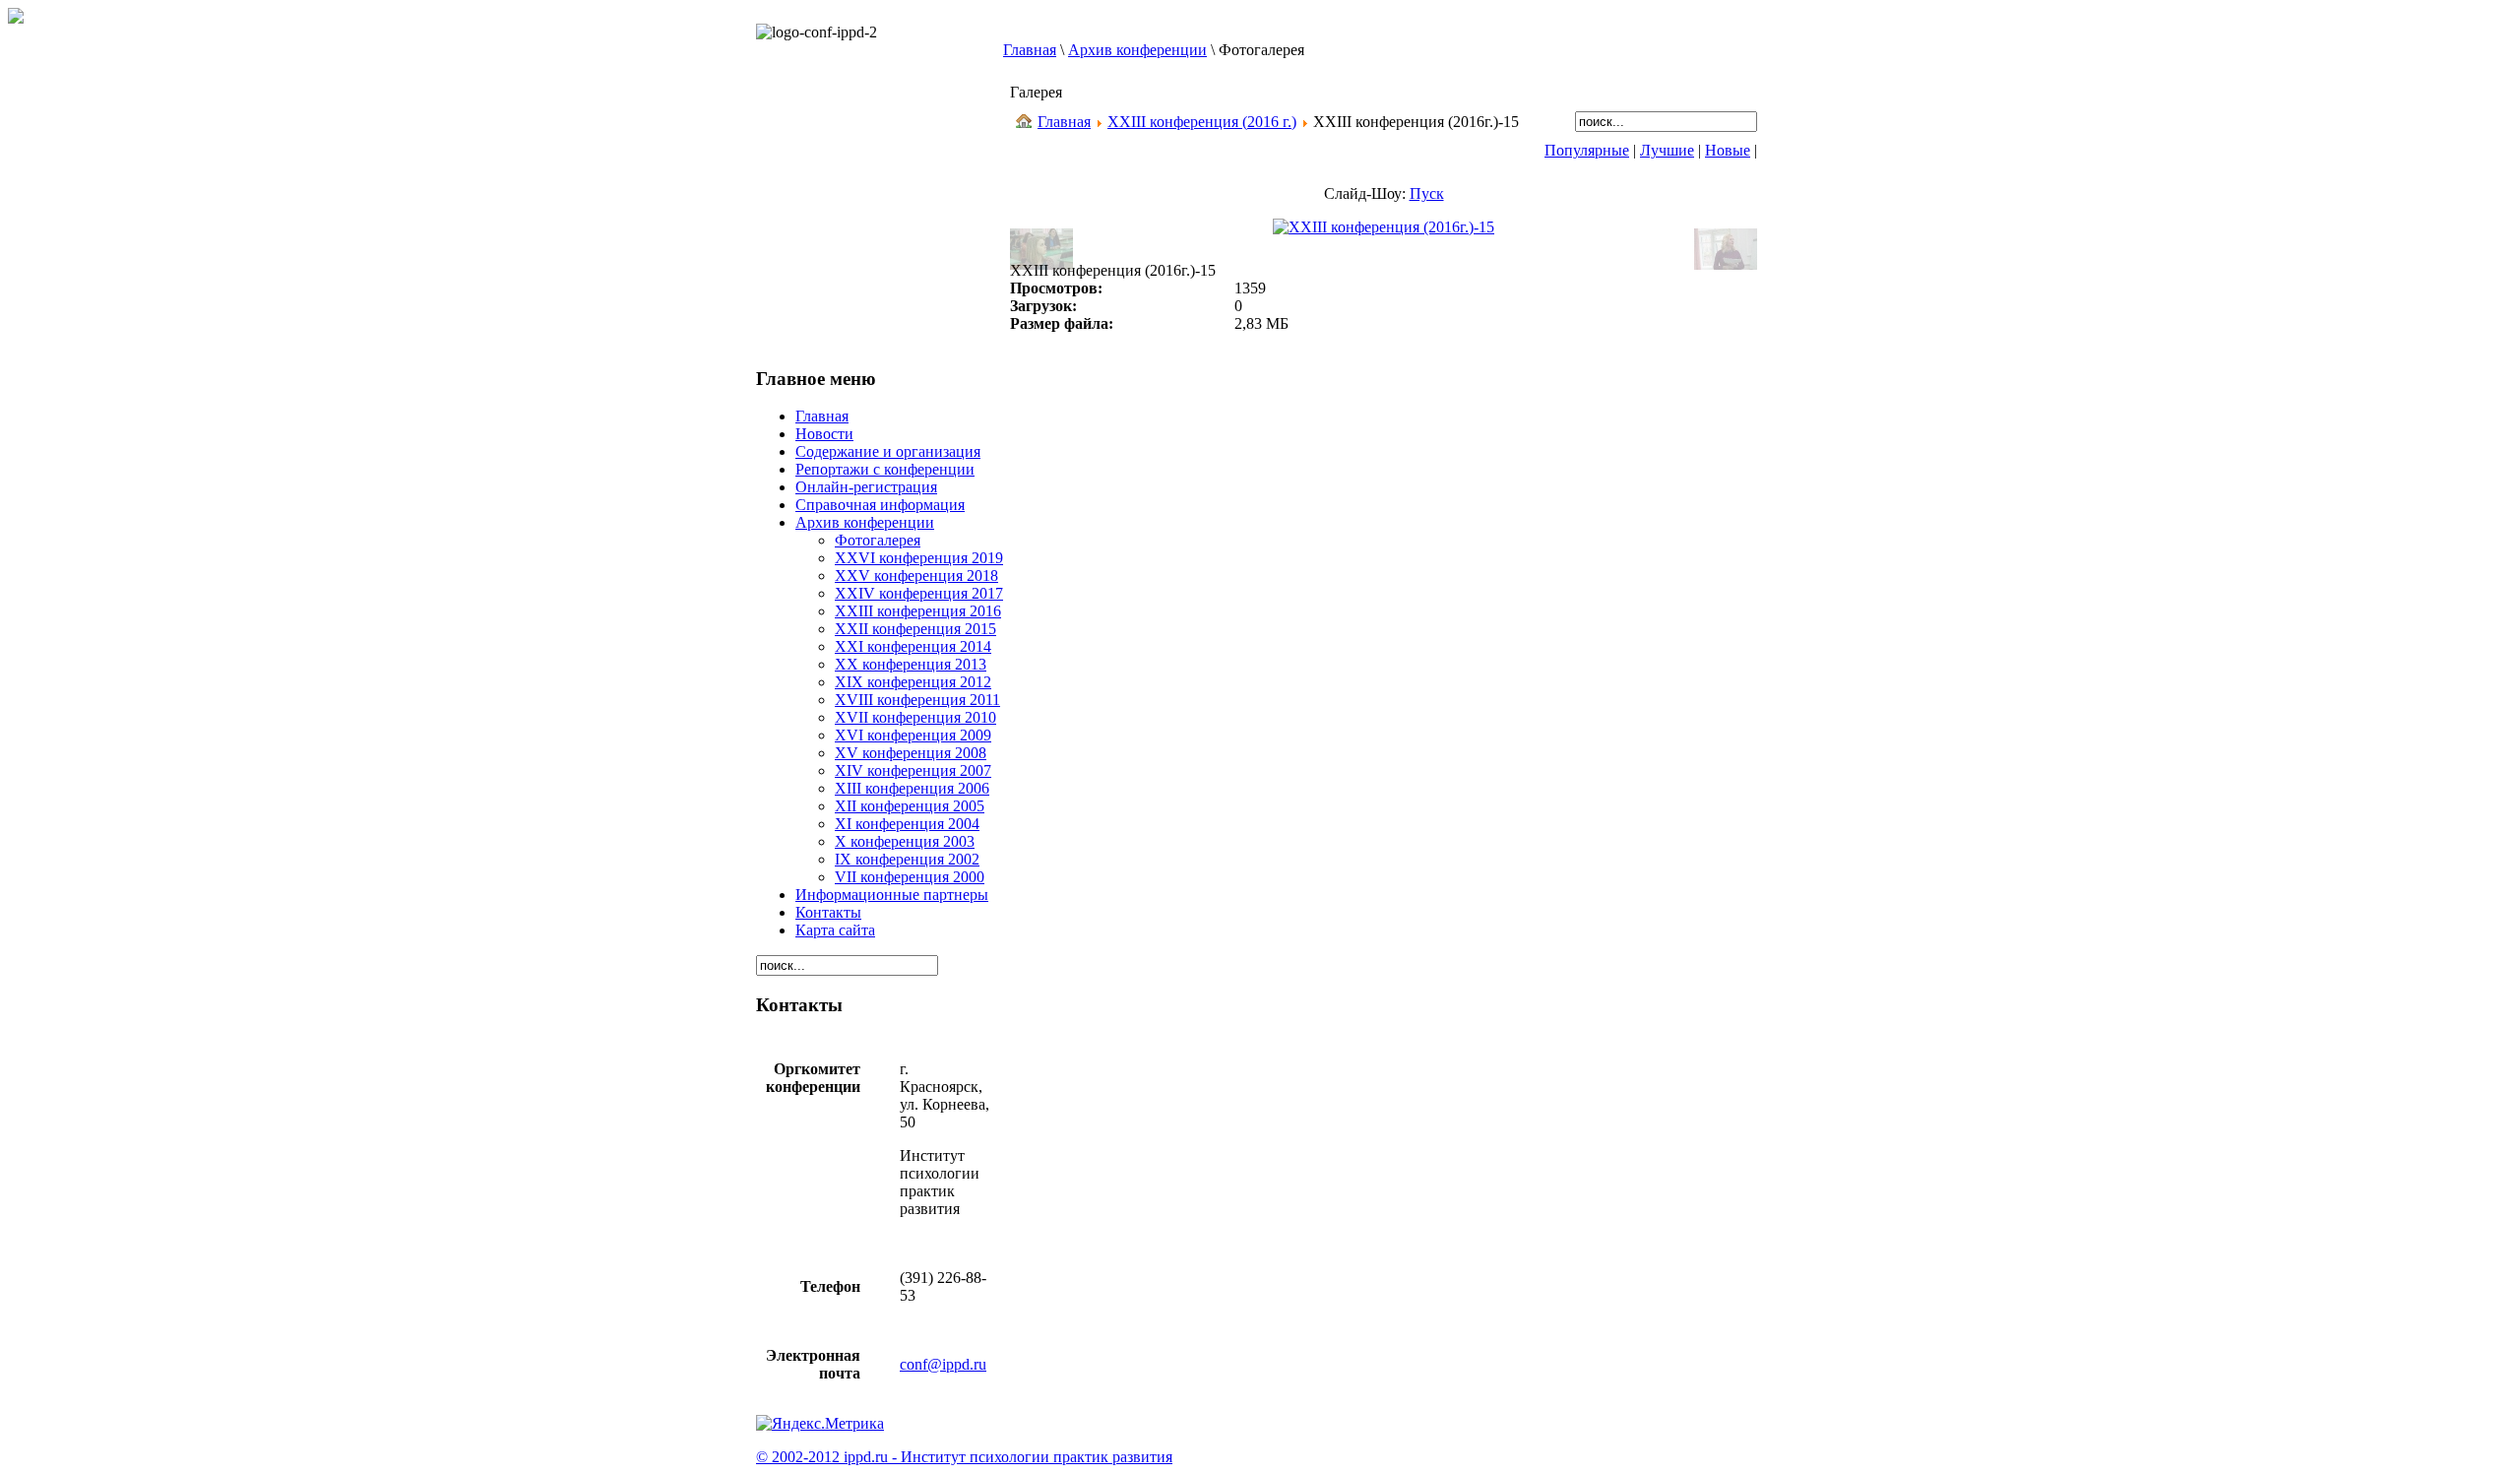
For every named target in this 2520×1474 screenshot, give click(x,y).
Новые (1728, 150)
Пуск (1427, 193)
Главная (1030, 50)
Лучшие (1667, 150)
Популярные (1587, 150)
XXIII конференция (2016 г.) (1202, 122)
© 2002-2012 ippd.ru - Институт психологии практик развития (964, 1457)
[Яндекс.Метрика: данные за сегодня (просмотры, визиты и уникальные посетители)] (820, 1424)
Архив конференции (1137, 50)
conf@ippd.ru (943, 1364)
